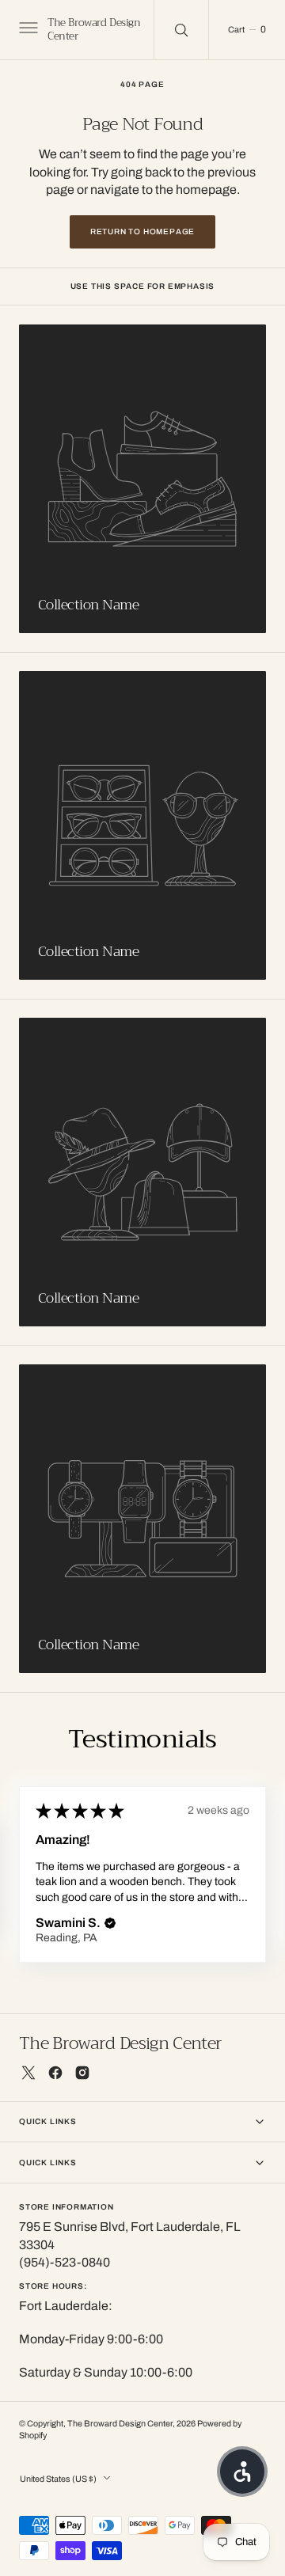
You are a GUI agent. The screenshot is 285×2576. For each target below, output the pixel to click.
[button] (27, 30)
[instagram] (82, 2073)
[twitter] (28, 2073)
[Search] (181, 30)
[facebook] (55, 2073)
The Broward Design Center (120, 2424)
